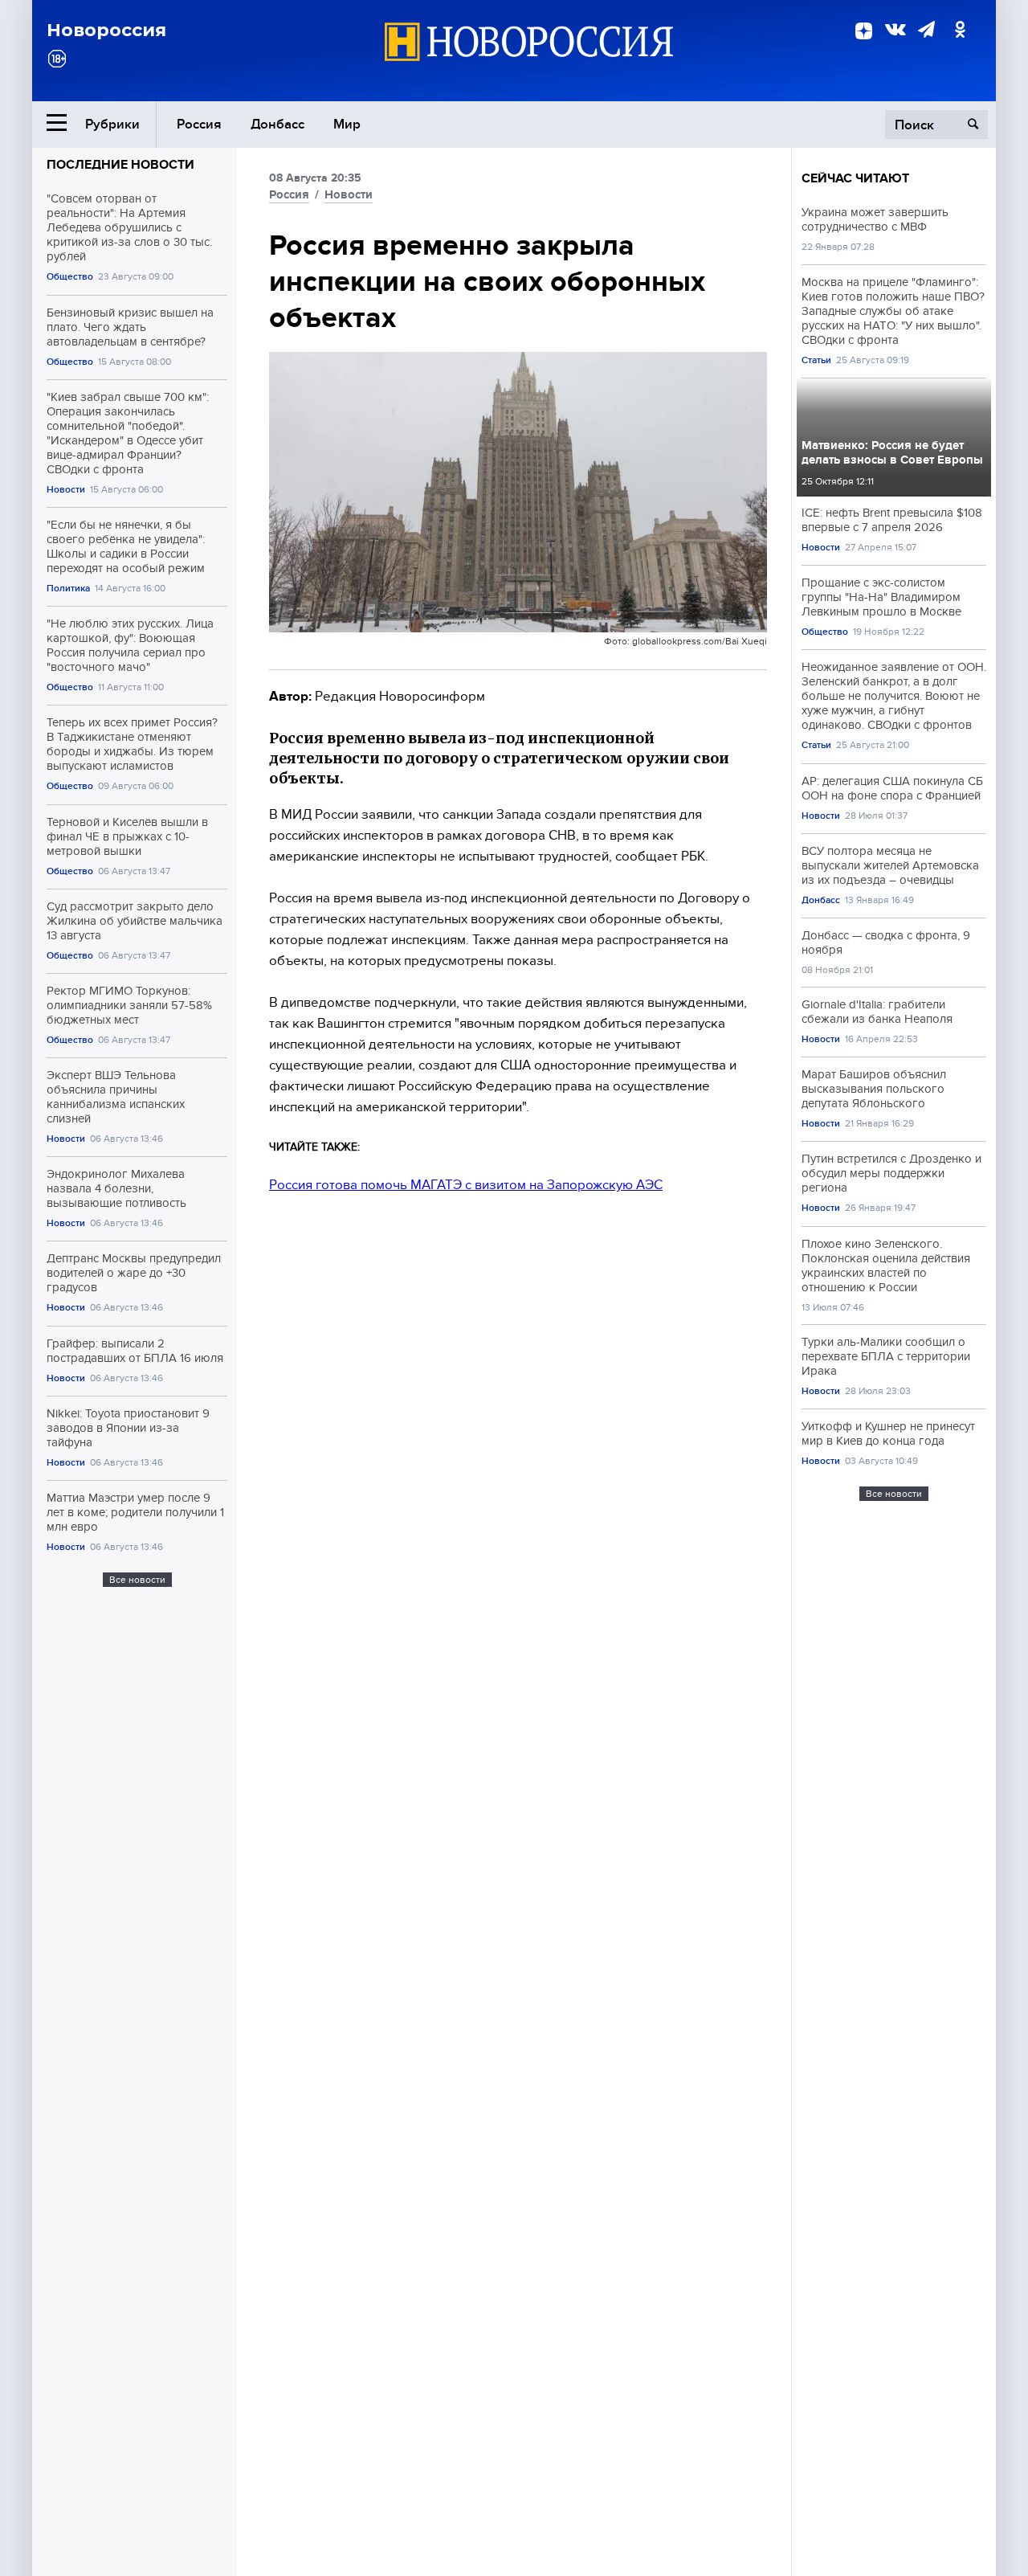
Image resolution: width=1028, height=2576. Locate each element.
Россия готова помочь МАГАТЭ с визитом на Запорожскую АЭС (466, 1185)
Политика (68, 589)
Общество (70, 277)
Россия (199, 124)
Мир (347, 124)
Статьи (816, 360)
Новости (66, 490)
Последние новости (120, 165)
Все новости (137, 1580)
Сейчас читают (855, 178)
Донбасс (277, 124)
